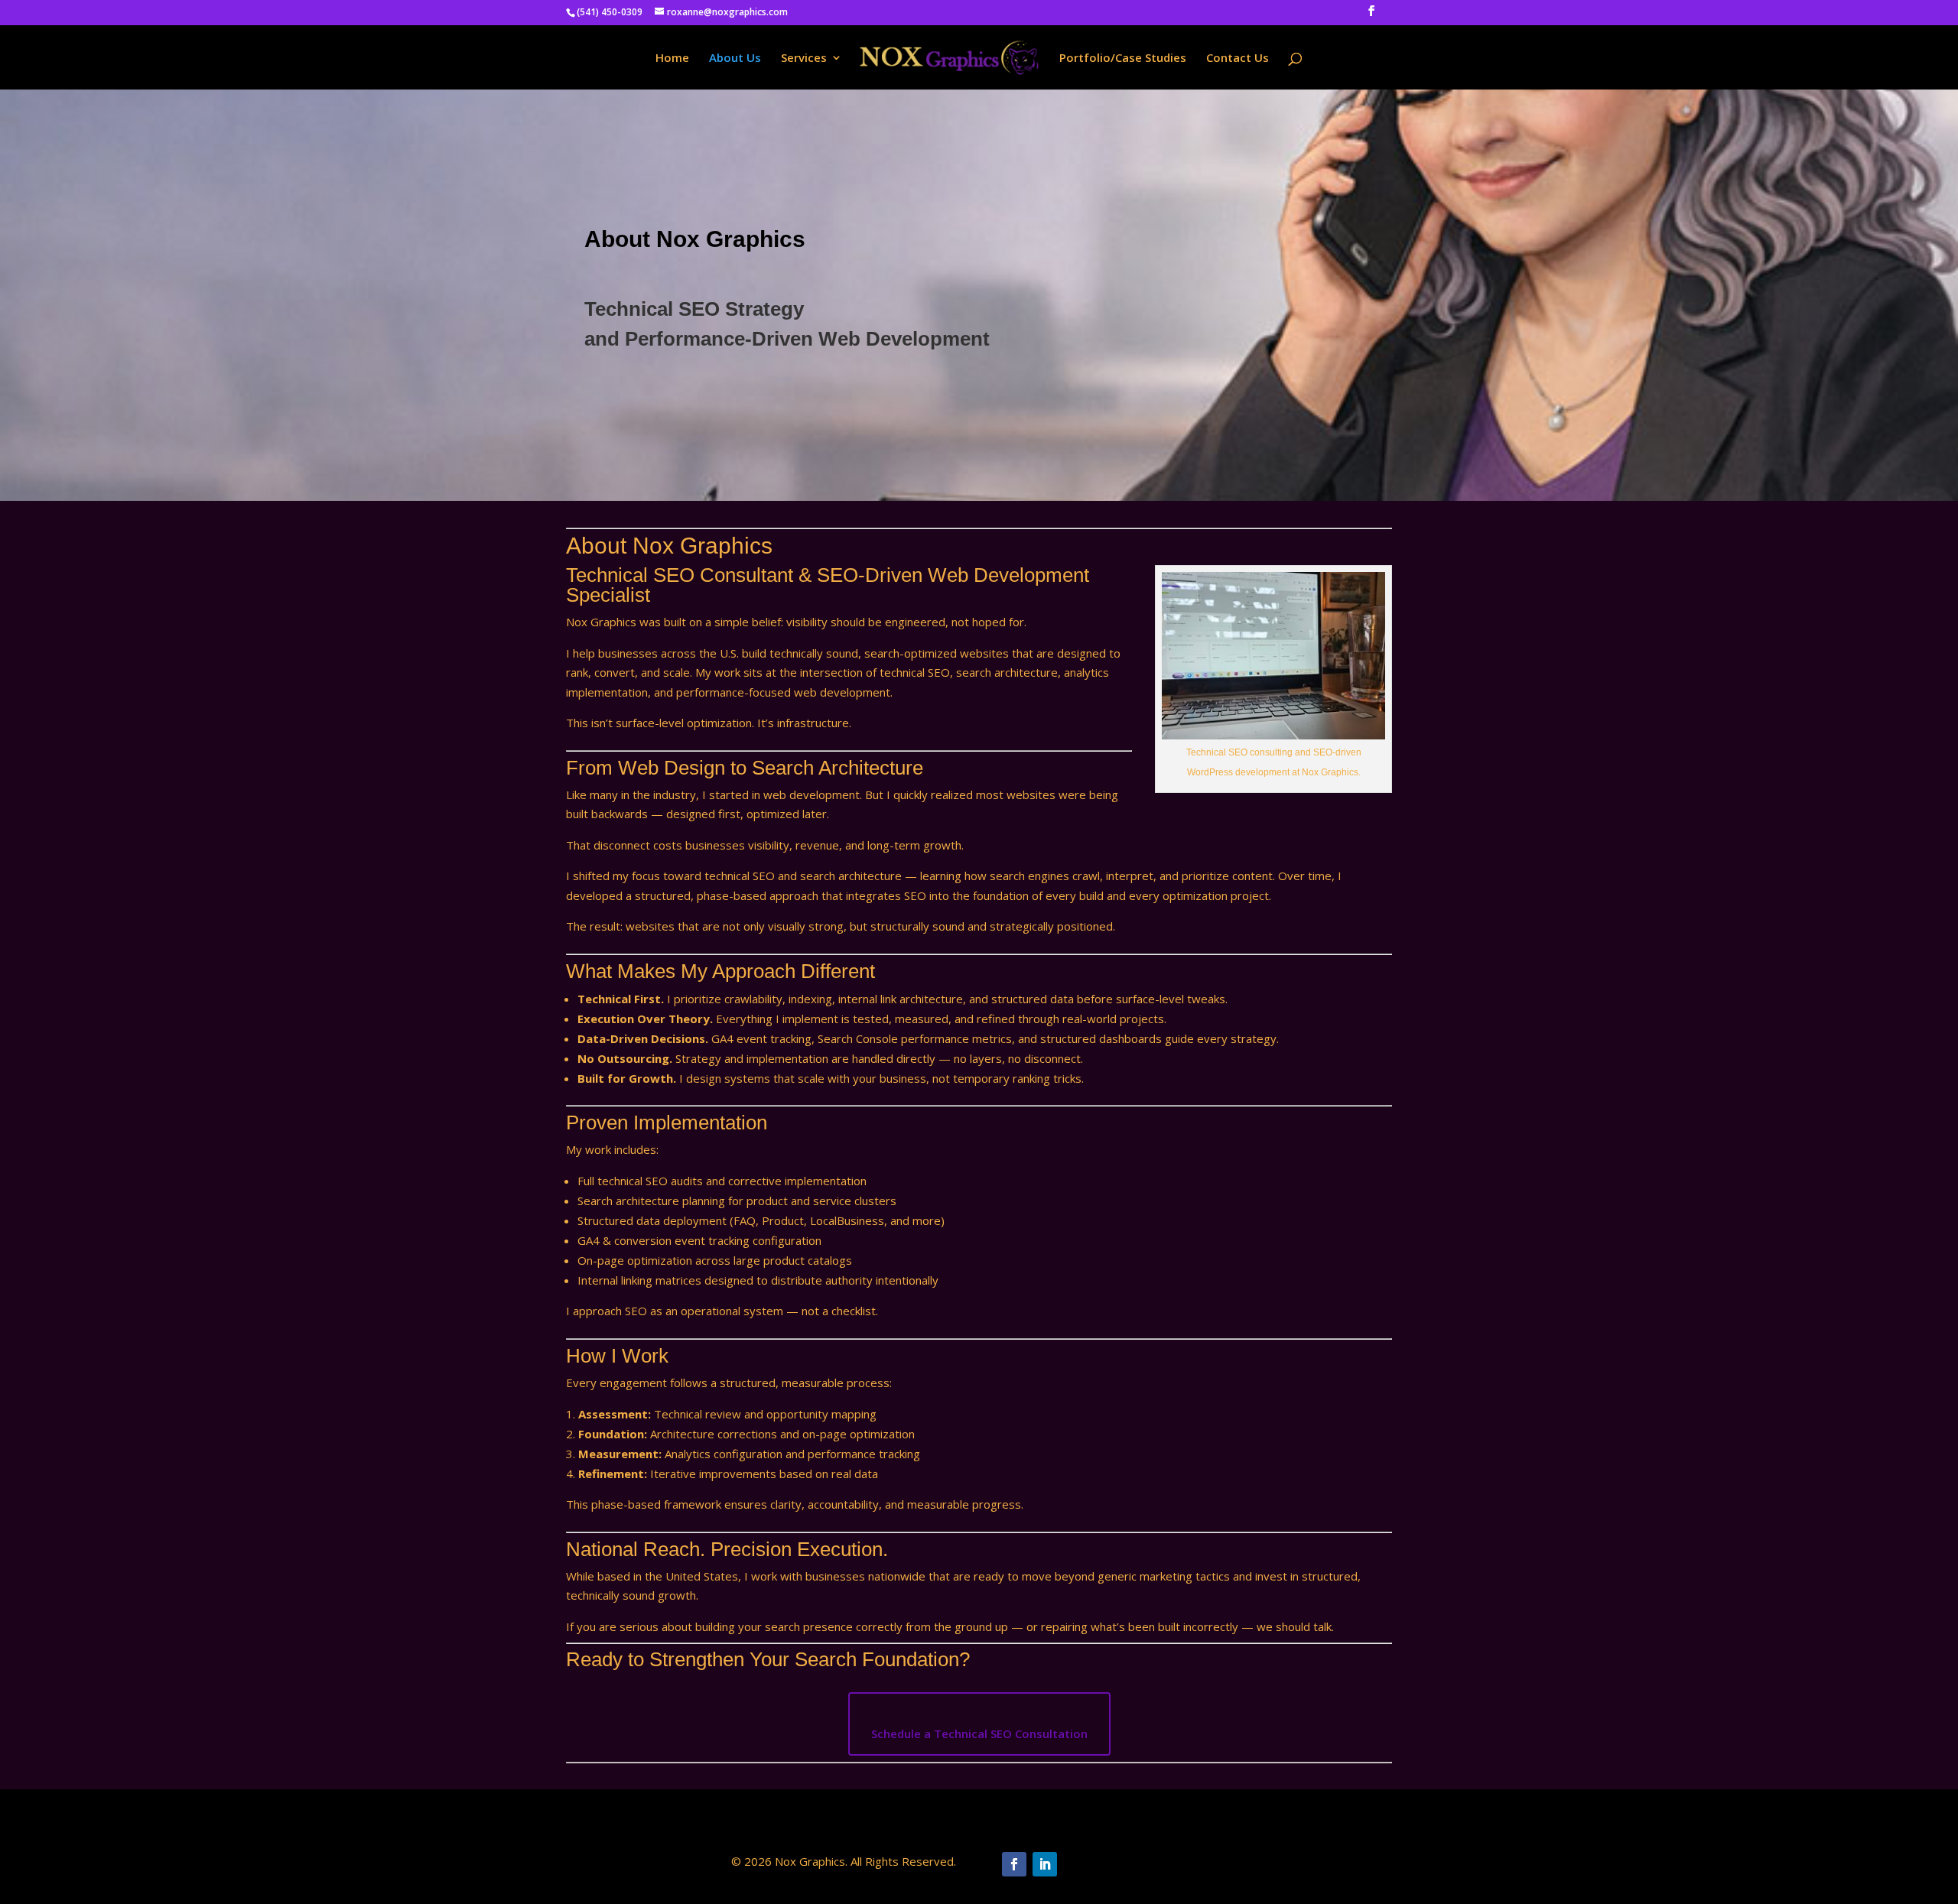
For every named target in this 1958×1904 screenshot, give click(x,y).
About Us (735, 58)
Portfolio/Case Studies (1123, 58)
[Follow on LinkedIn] (1045, 1864)
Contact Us (1238, 58)
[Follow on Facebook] (1014, 1864)
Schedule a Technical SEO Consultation (979, 1733)
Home (672, 58)
